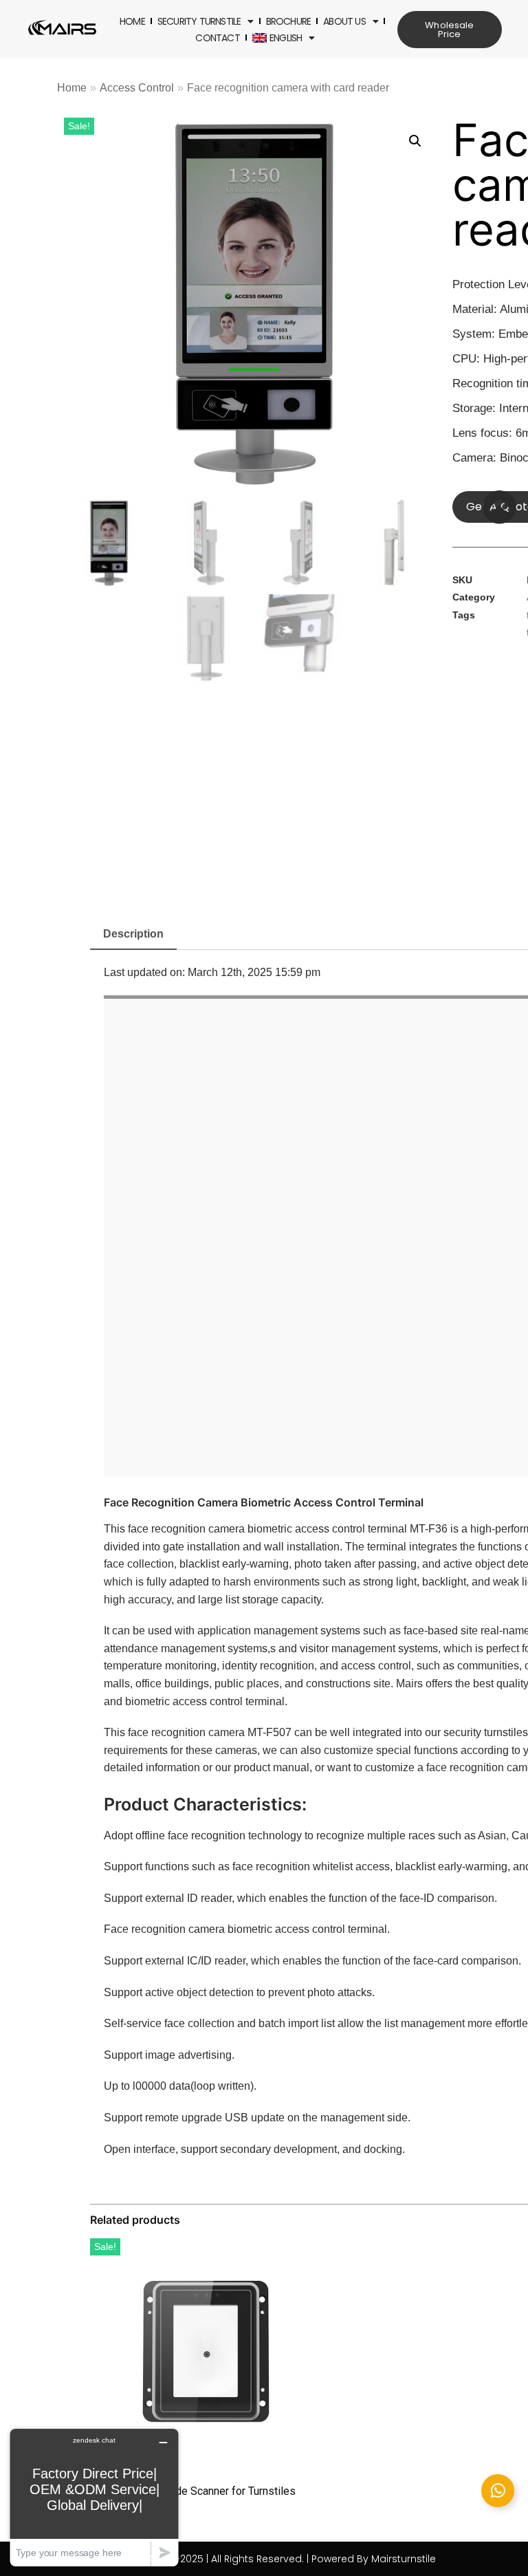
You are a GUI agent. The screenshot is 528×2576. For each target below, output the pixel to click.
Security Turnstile (199, 21)
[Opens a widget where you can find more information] (94, 2497)
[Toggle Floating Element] (498, 2491)
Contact (217, 38)
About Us (344, 21)
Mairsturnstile (404, 2559)
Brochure (289, 21)
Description (133, 934)
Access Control (137, 88)
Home (132, 21)
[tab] (133, 935)
